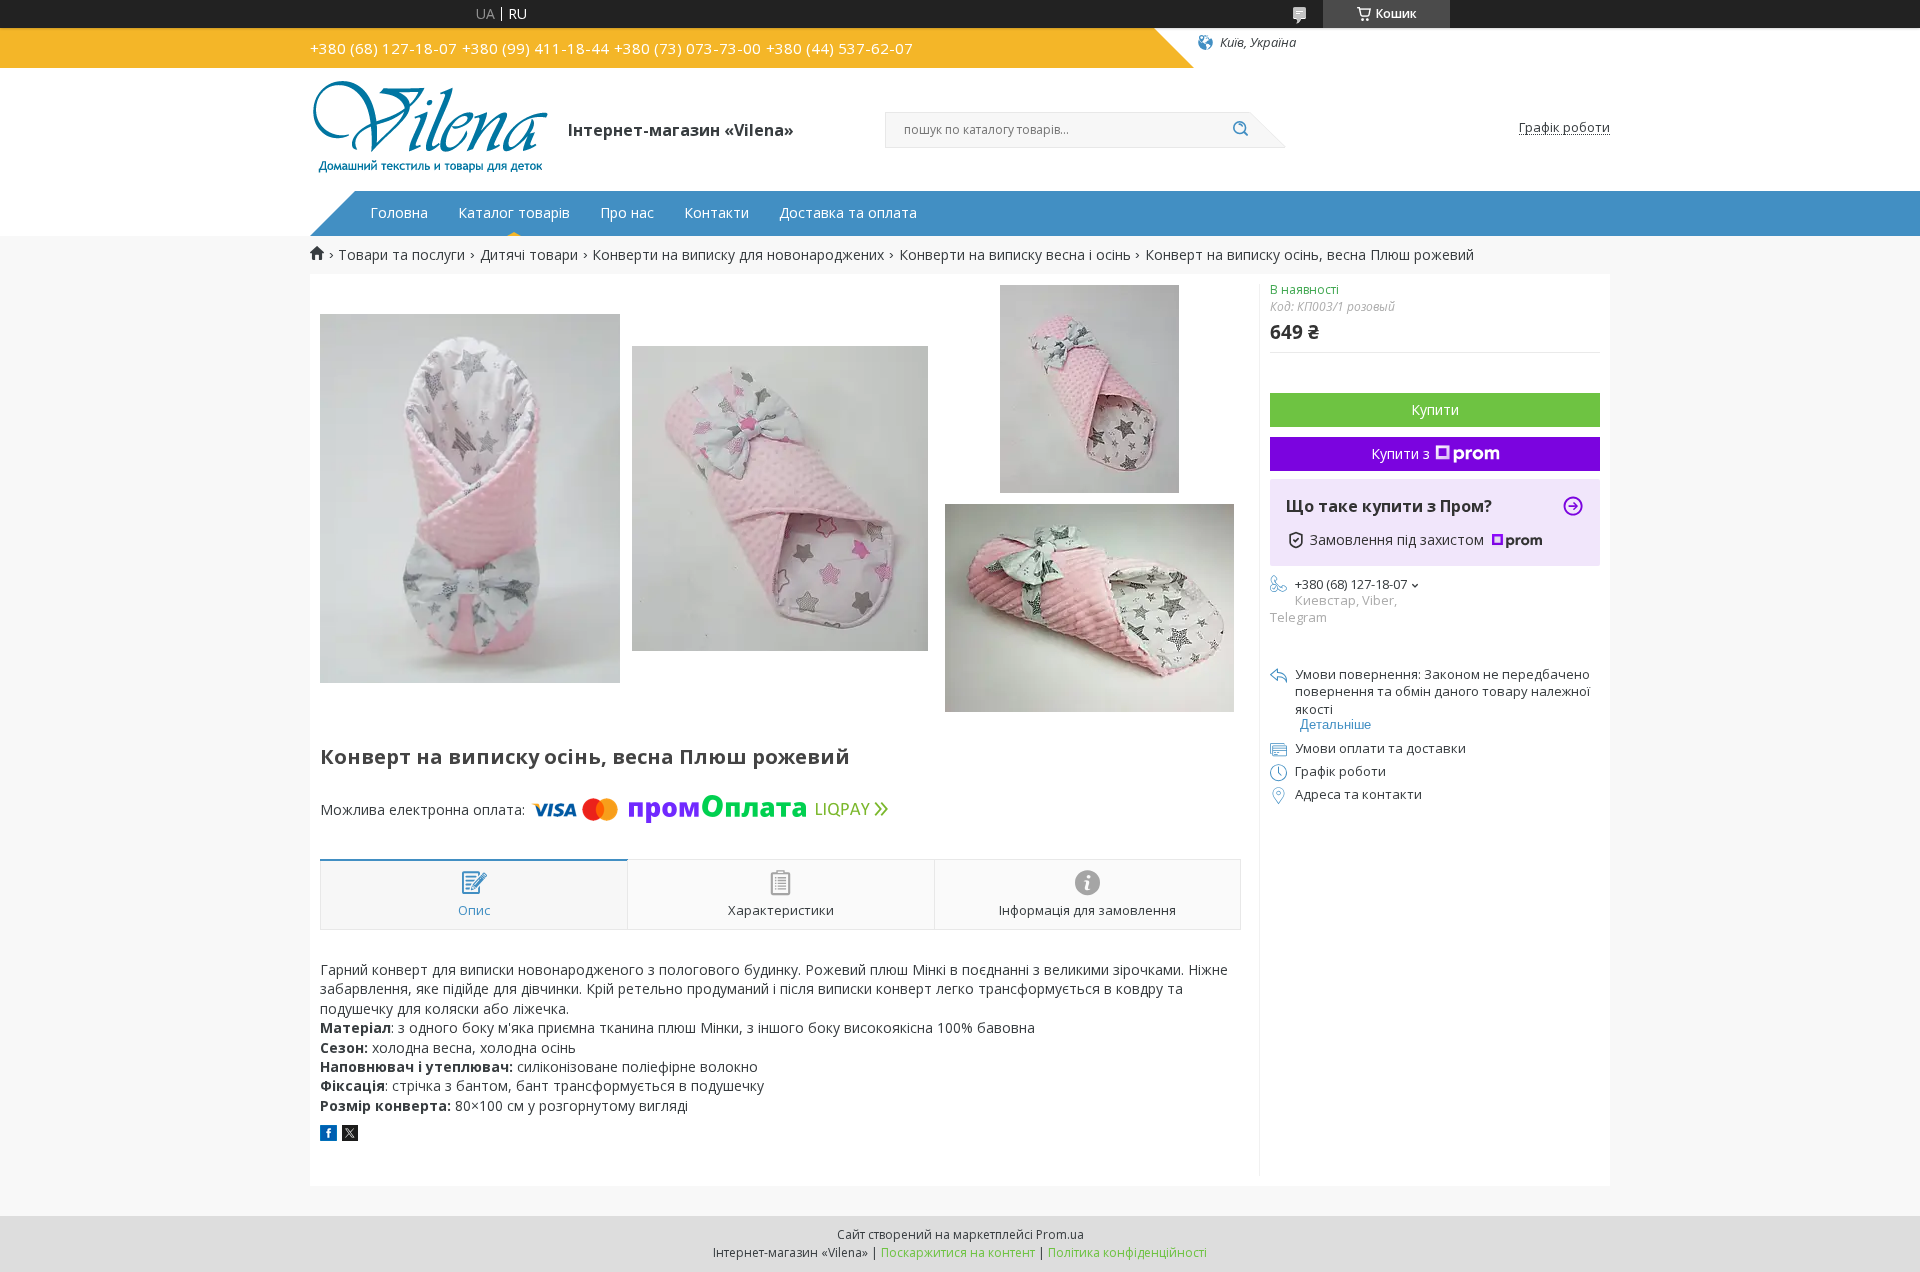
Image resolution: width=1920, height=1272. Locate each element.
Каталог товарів (514, 213)
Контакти (716, 213)
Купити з (1400, 453)
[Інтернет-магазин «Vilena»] (430, 128)
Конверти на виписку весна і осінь (1015, 255)
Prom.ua (1060, 1234)
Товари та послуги (401, 255)
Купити (1435, 409)
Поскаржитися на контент (958, 1252)
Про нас (627, 213)
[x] (350, 1135)
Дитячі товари (529, 255)
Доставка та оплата (848, 213)
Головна (399, 213)
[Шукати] (1240, 130)
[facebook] (328, 1135)
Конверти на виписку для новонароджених (738, 255)
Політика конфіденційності (1127, 1252)
